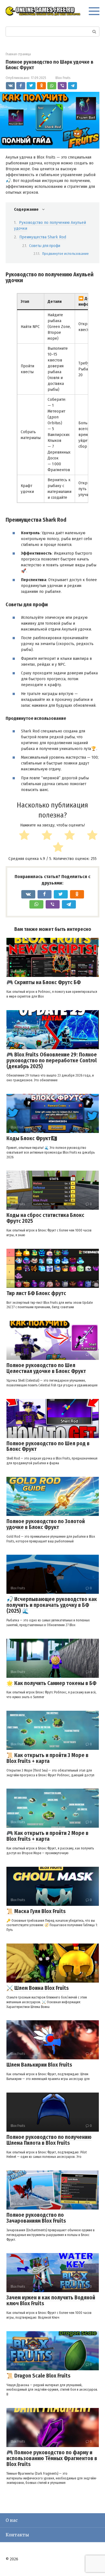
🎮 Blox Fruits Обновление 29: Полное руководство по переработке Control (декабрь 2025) (52, 1061)
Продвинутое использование (66, 254)
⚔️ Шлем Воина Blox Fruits (38, 1988)
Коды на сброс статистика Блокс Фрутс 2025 (45, 1218)
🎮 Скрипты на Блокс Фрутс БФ (44, 982)
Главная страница (18, 54)
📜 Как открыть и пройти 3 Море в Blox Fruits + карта (47, 1758)
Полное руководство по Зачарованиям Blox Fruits (36, 2218)
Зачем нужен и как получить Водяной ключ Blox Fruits (51, 2301)
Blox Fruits (63, 78)
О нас (12, 2520)
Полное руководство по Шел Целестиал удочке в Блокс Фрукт (46, 1368)
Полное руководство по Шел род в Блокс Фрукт (48, 1446)
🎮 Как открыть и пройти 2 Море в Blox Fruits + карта (47, 1836)
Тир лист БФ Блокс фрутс (36, 1293)
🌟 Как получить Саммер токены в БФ (51, 1683)
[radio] (19, 836)
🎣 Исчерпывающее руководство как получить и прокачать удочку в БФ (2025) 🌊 (52, 1605)
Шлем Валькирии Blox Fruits (39, 2065)
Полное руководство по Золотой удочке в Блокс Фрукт (46, 1524)
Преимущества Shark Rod (43, 237)
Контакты (17, 2535)
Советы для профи (45, 246)
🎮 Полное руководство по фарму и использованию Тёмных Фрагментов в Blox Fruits (52, 2458)
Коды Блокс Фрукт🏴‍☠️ (32, 1138)
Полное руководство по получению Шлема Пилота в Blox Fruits (49, 2140)
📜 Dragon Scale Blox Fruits (39, 2376)
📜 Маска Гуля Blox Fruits (36, 1911)
